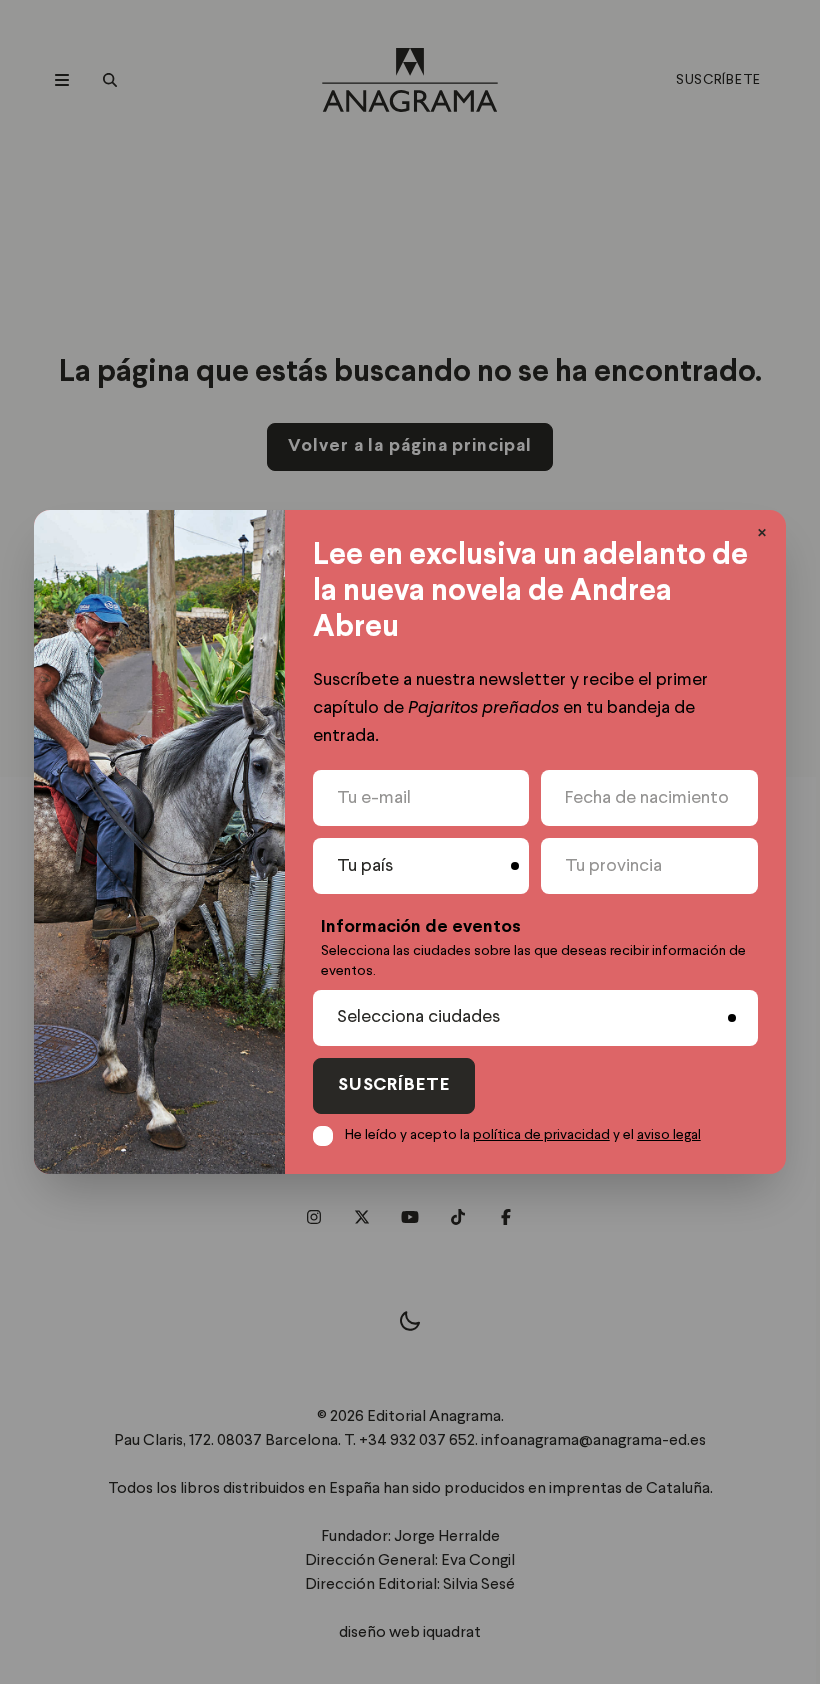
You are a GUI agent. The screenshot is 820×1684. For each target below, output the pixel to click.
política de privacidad (541, 1135)
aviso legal (669, 1135)
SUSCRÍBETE (394, 1085)
